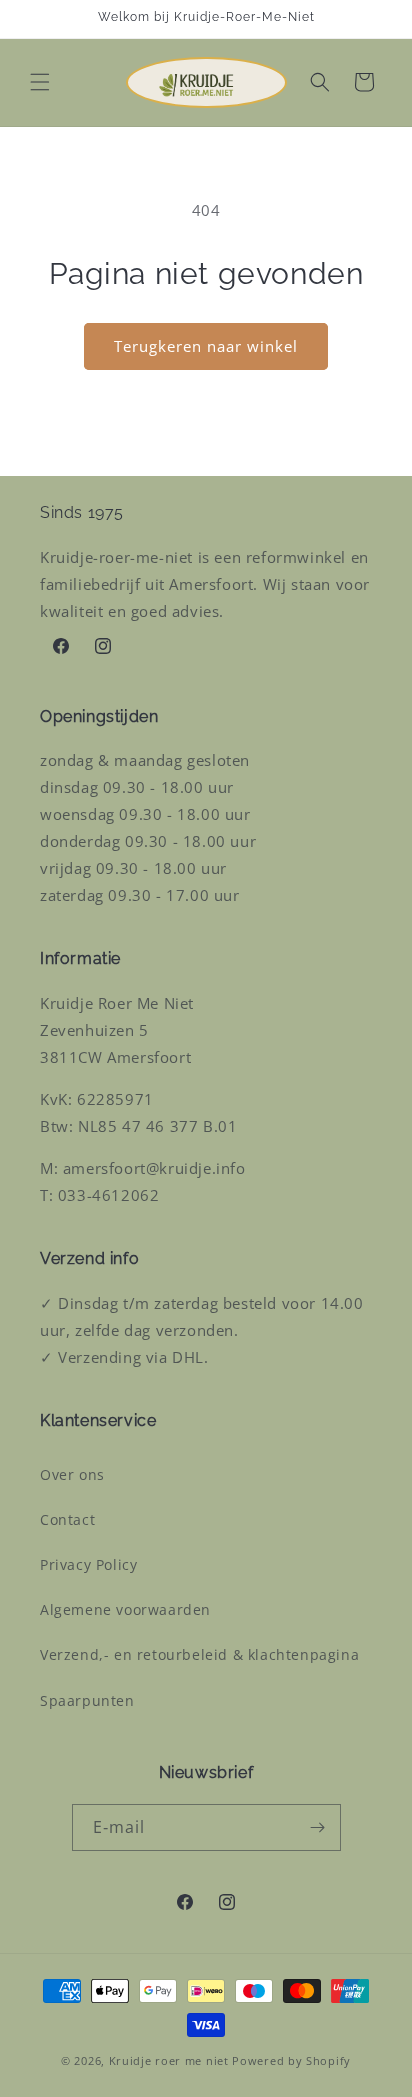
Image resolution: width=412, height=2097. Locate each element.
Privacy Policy (88, 1564)
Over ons (72, 1474)
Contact (67, 1519)
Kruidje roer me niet (169, 2060)
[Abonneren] (318, 1827)
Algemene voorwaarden (125, 1609)
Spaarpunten (87, 1700)
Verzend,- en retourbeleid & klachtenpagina (199, 1654)
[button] (40, 82)
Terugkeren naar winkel (206, 346)
